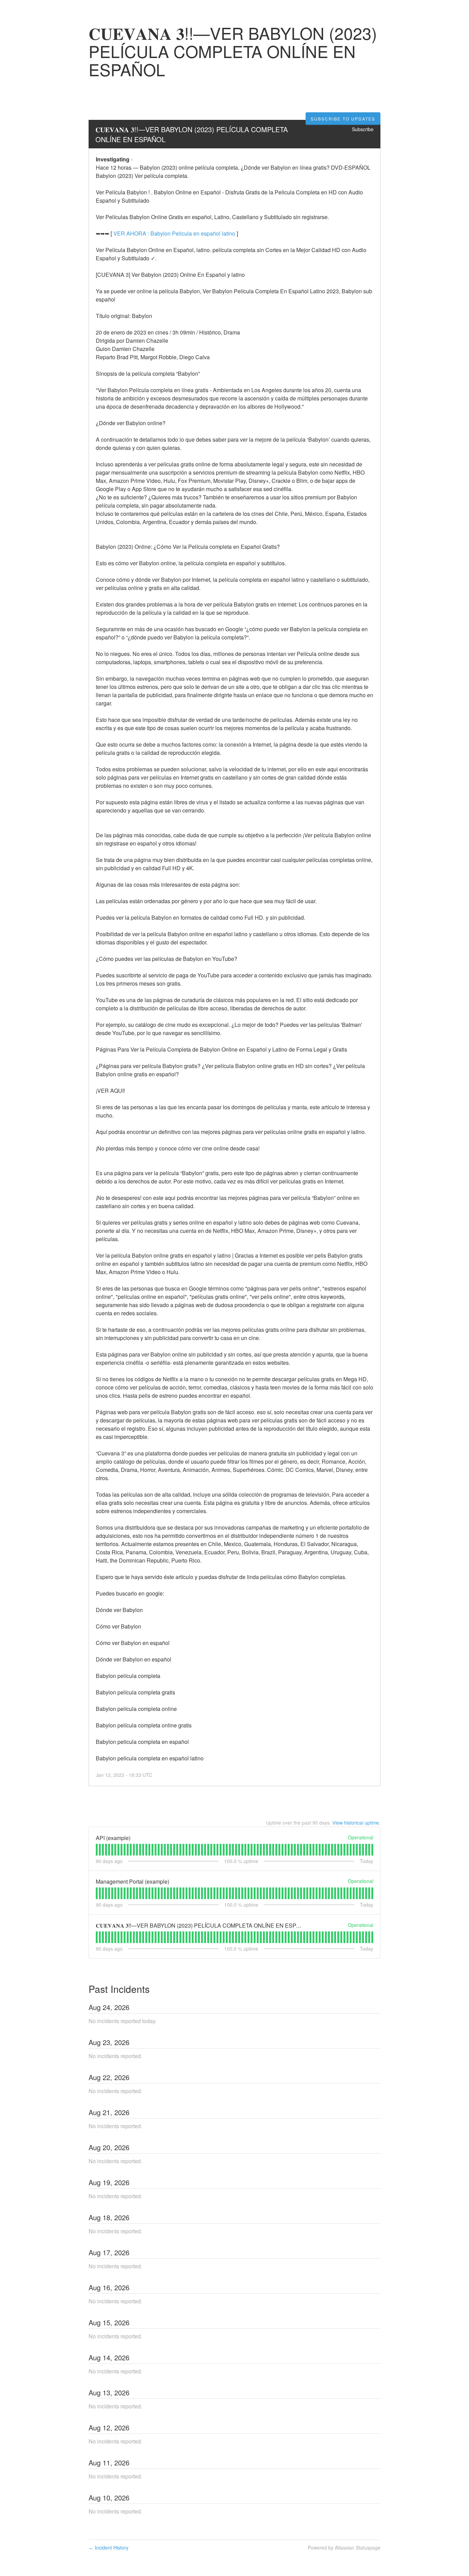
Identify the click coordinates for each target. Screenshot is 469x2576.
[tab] (97, 1850)
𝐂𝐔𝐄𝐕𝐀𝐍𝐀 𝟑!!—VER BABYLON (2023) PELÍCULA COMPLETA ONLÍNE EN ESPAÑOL (193, 134)
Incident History (108, 2547)
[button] (343, 119)
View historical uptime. (356, 1823)
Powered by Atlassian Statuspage (344, 2547)
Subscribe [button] (363, 129)
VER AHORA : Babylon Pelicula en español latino (174, 233)
